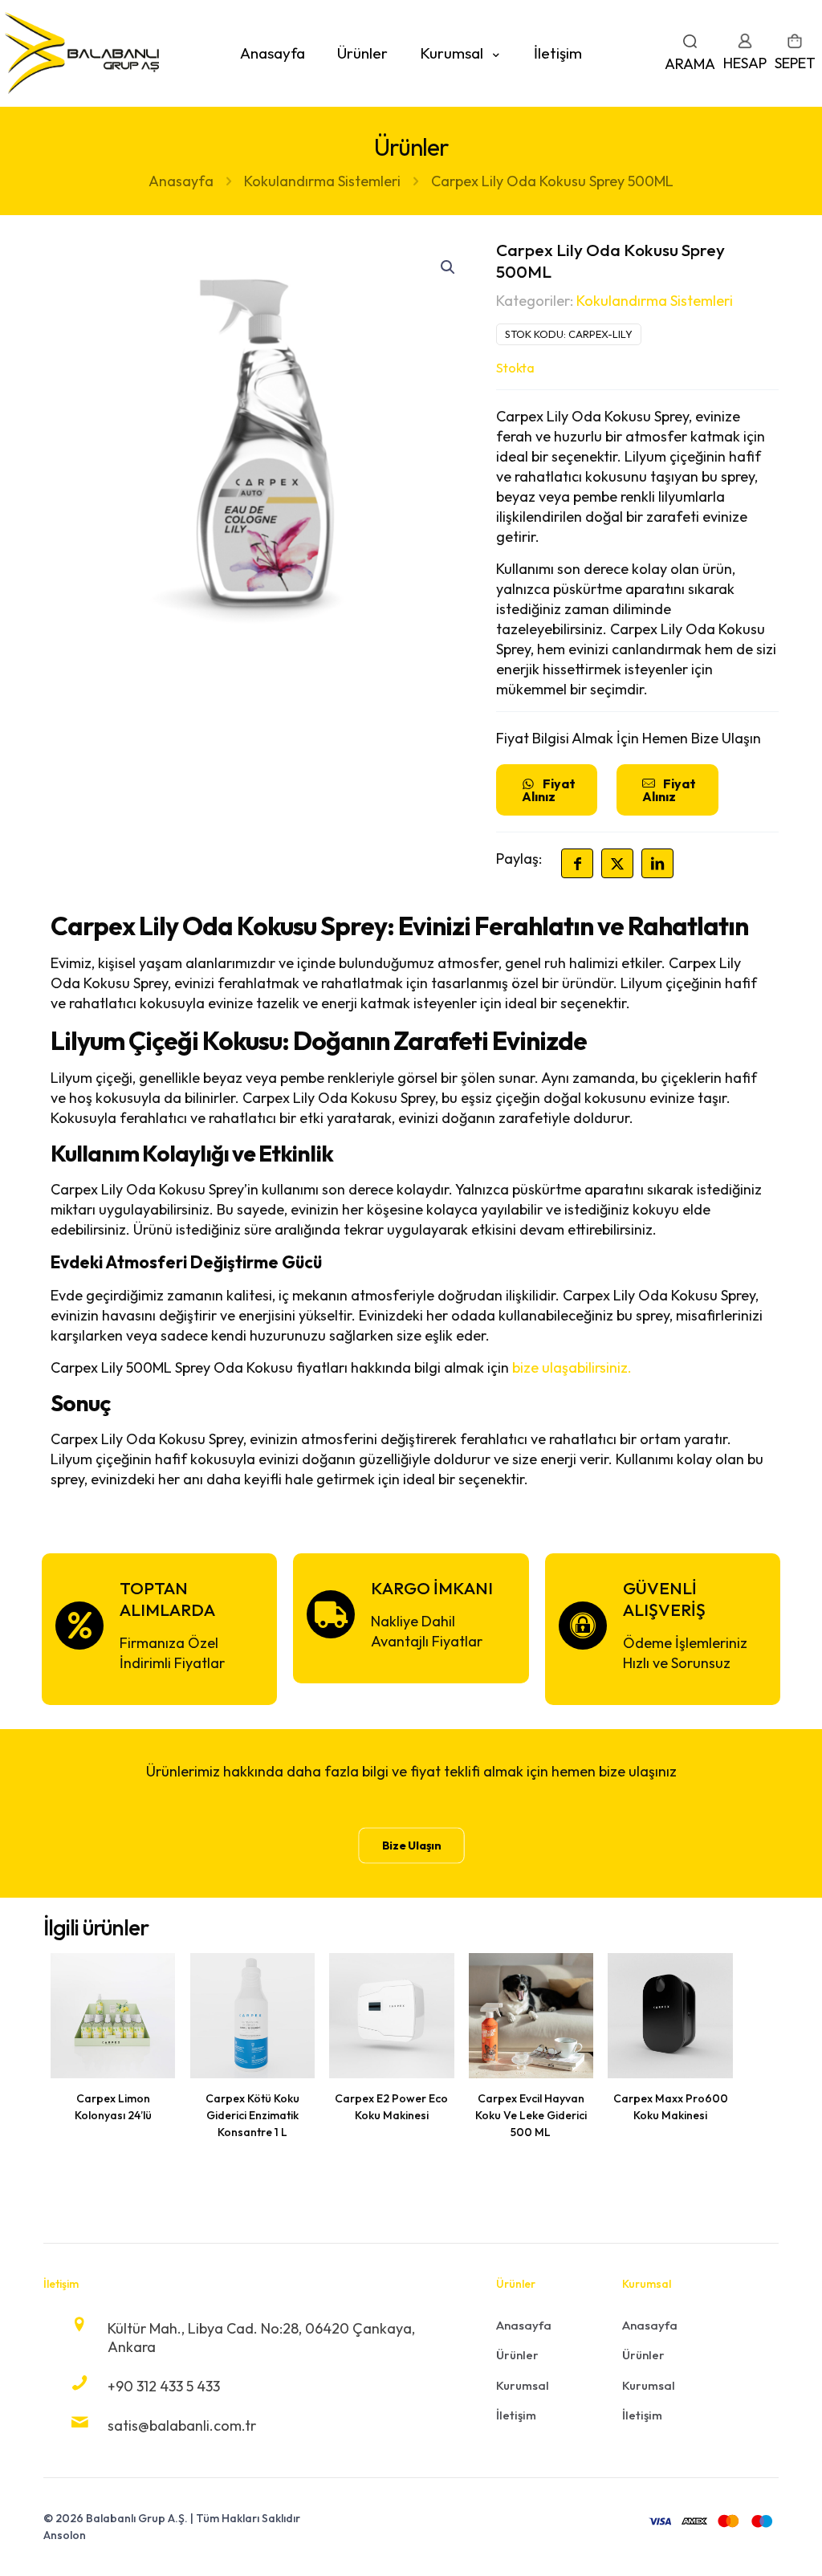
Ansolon (65, 2535)
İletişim (516, 2415)
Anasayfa (181, 181)
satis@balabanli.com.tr (182, 2425)
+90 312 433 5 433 (164, 2386)
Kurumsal (523, 2385)
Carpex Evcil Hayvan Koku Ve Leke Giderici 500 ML (531, 2115)
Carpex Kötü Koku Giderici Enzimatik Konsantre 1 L (252, 2115)
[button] (449, 267)
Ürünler (517, 2355)
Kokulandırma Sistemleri (322, 181)
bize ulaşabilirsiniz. (572, 1367)
